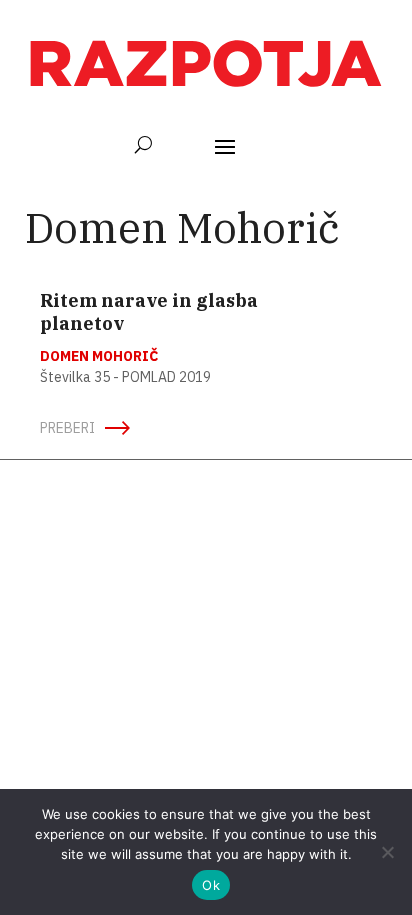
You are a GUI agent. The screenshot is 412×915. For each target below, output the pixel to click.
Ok (211, 885)
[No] (387, 852)
